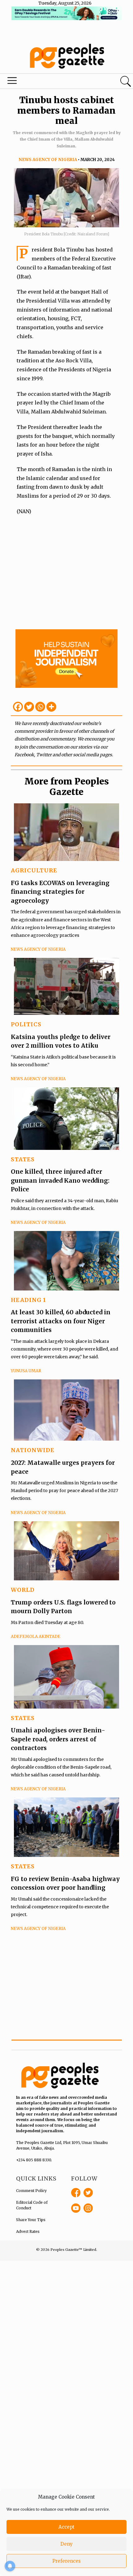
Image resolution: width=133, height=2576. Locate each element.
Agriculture (34, 870)
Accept (66, 2527)
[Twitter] (29, 707)
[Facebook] (18, 707)
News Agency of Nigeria (48, 160)
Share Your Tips (31, 2220)
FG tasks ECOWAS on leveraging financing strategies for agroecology (60, 892)
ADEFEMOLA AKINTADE (36, 1637)
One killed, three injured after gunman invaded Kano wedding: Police (60, 1180)
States (23, 1159)
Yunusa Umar (26, 1371)
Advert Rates (28, 2231)
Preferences (66, 2561)
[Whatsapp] (40, 707)
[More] (51, 707)
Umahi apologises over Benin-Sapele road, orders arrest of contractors (58, 1739)
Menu (45, 82)
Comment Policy (31, 2191)
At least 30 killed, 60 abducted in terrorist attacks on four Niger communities (61, 1321)
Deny (66, 2544)
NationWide (33, 1450)
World (23, 1590)
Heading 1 (28, 1300)
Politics (26, 1024)
